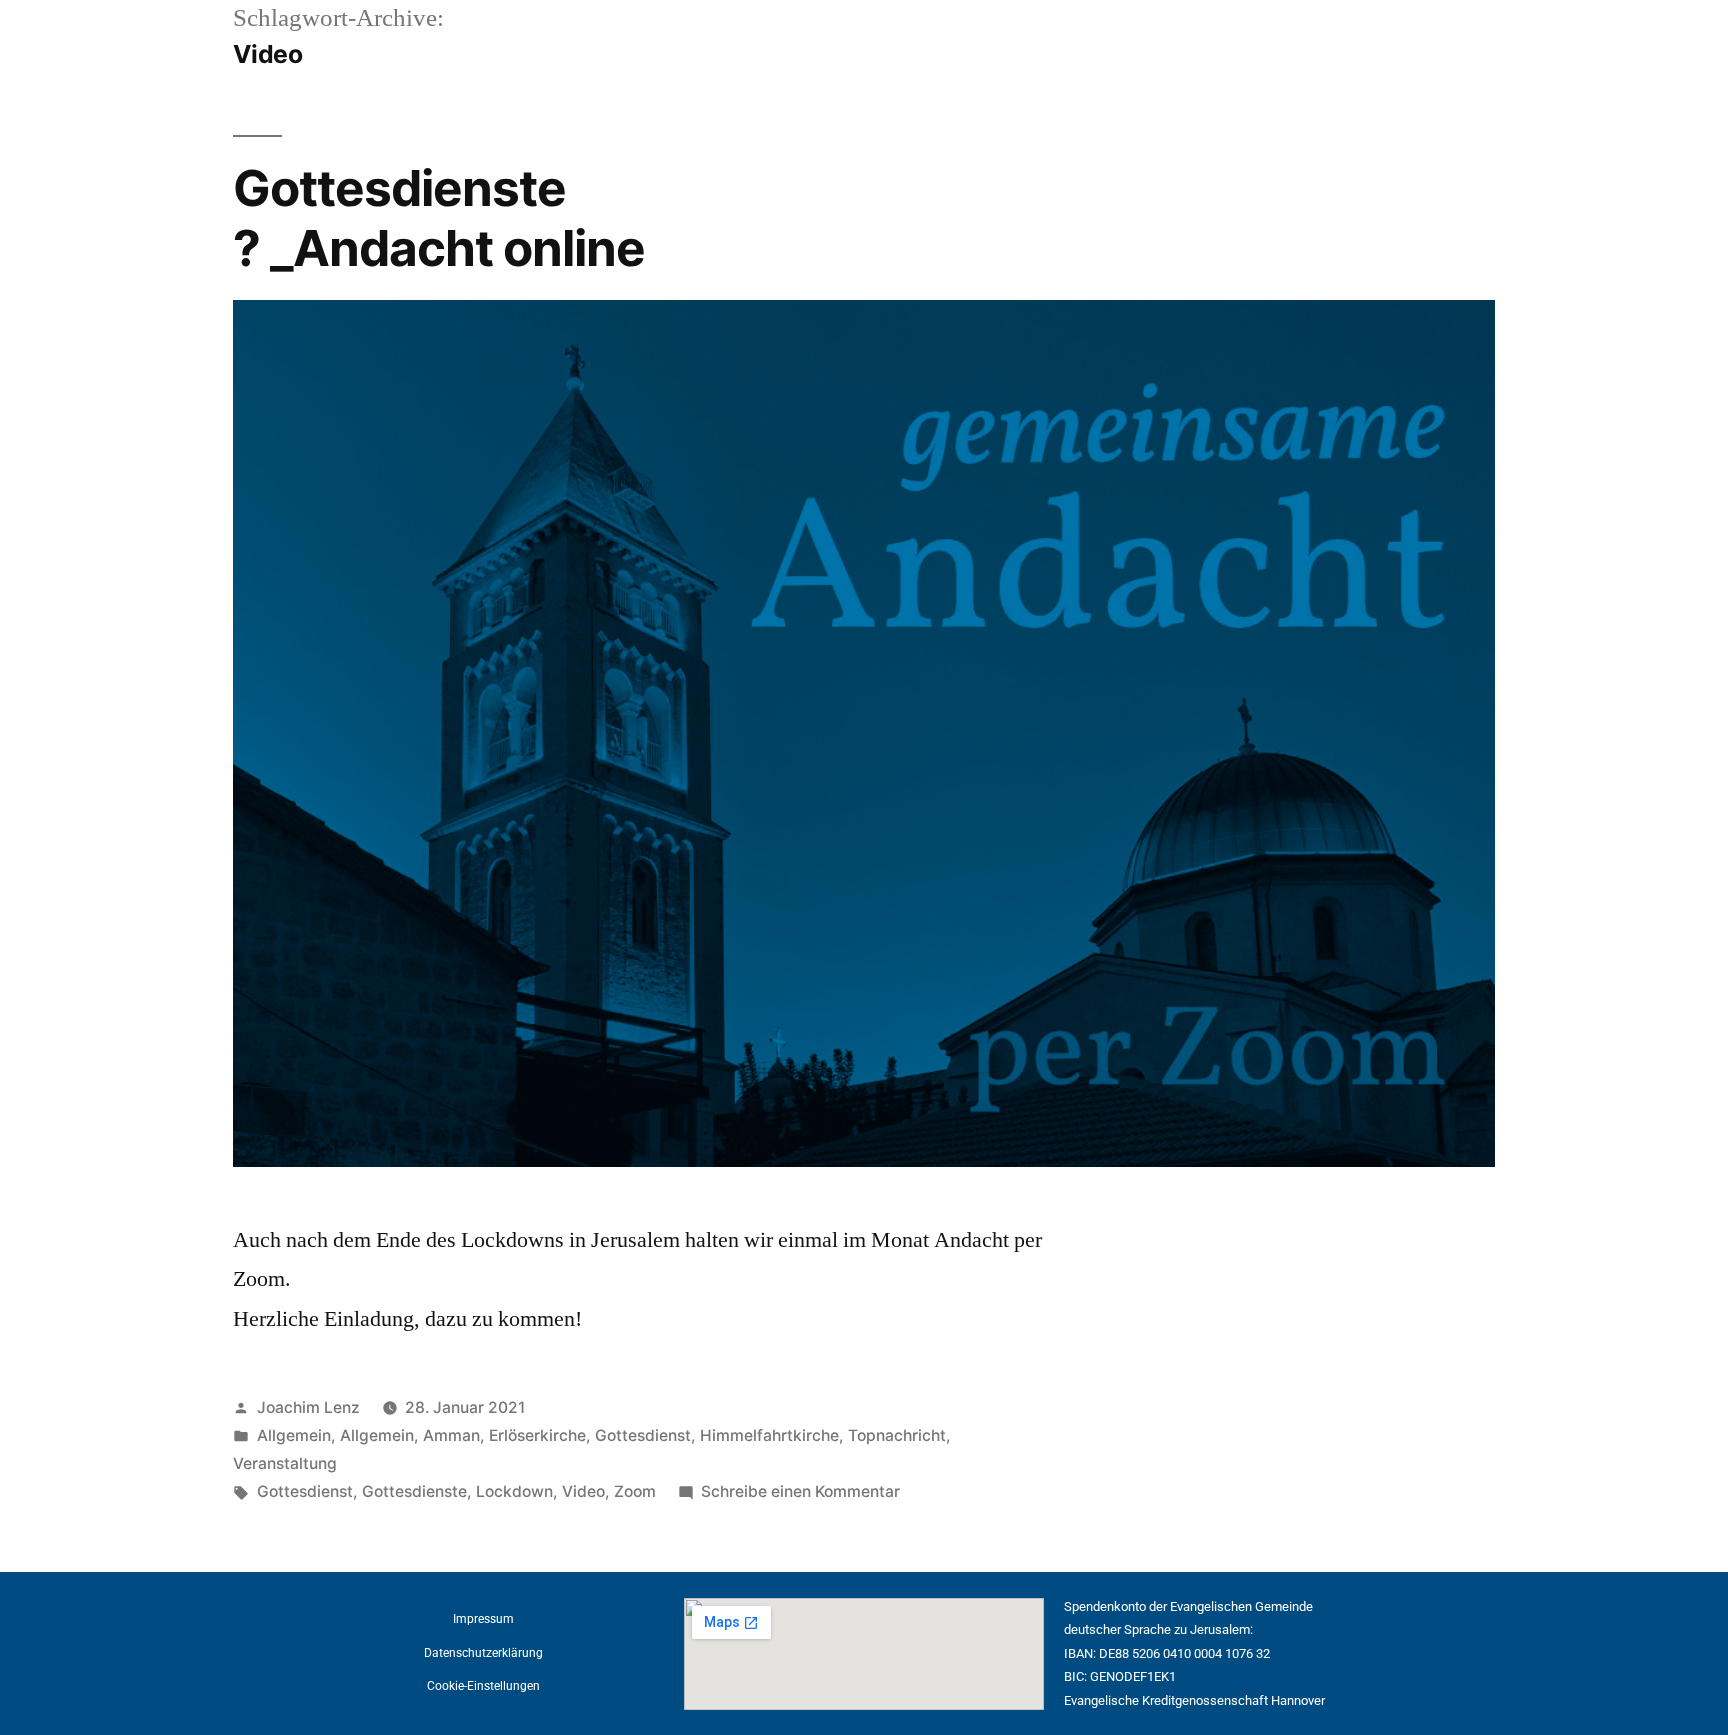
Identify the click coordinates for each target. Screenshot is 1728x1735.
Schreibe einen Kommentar (800, 1491)
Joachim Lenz (308, 1407)
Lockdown (514, 1491)
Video (583, 1491)
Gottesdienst (643, 1435)
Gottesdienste (414, 1491)
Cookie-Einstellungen (483, 1686)
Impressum (483, 1619)
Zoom (635, 1491)
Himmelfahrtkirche (769, 1435)
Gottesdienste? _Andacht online (439, 217)
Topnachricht (897, 1435)
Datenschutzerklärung (483, 1653)
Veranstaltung (285, 1463)
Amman (451, 1435)
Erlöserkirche (537, 1435)
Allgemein (294, 1435)
